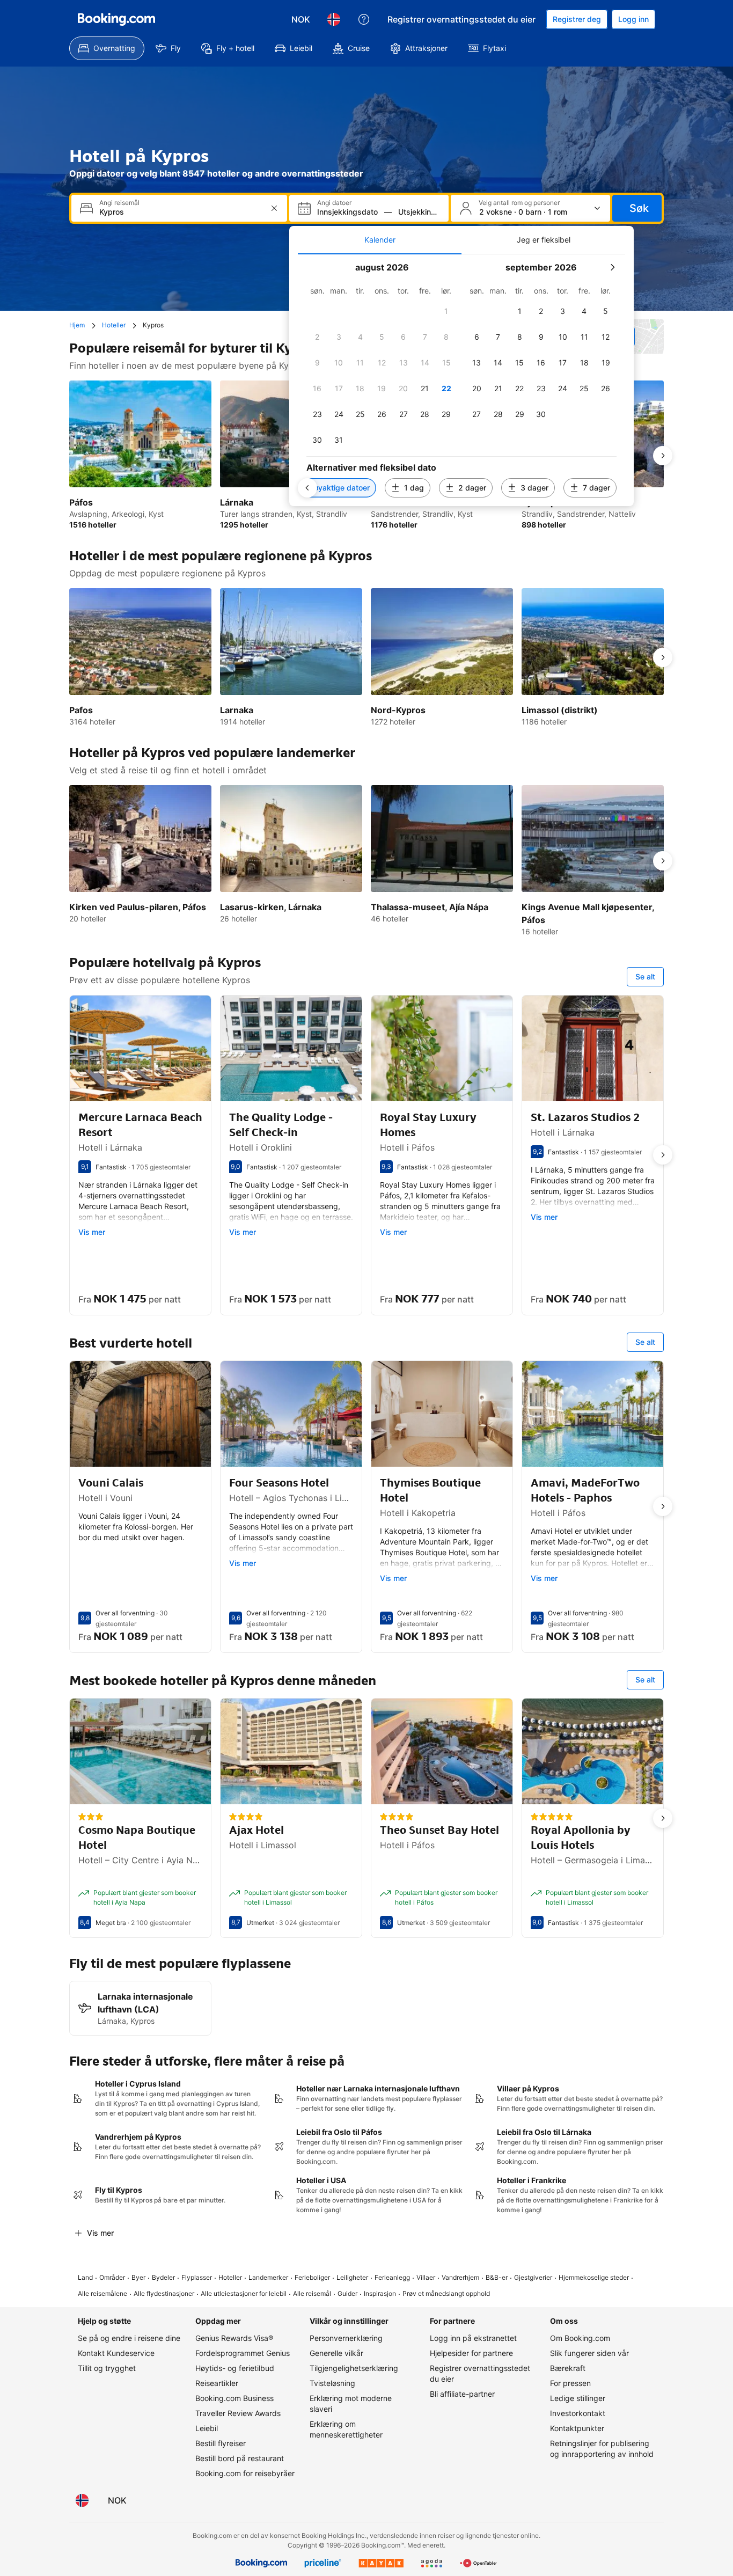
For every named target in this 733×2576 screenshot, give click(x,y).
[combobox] (180, 212)
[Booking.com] (116, 19)
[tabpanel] (461, 380)
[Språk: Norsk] (334, 19)
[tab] (380, 240)
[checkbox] (446, 311)
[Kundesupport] (364, 19)
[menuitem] (107, 48)
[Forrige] (307, 488)
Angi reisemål (119, 203)
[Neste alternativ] (663, 456)
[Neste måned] (612, 267)
